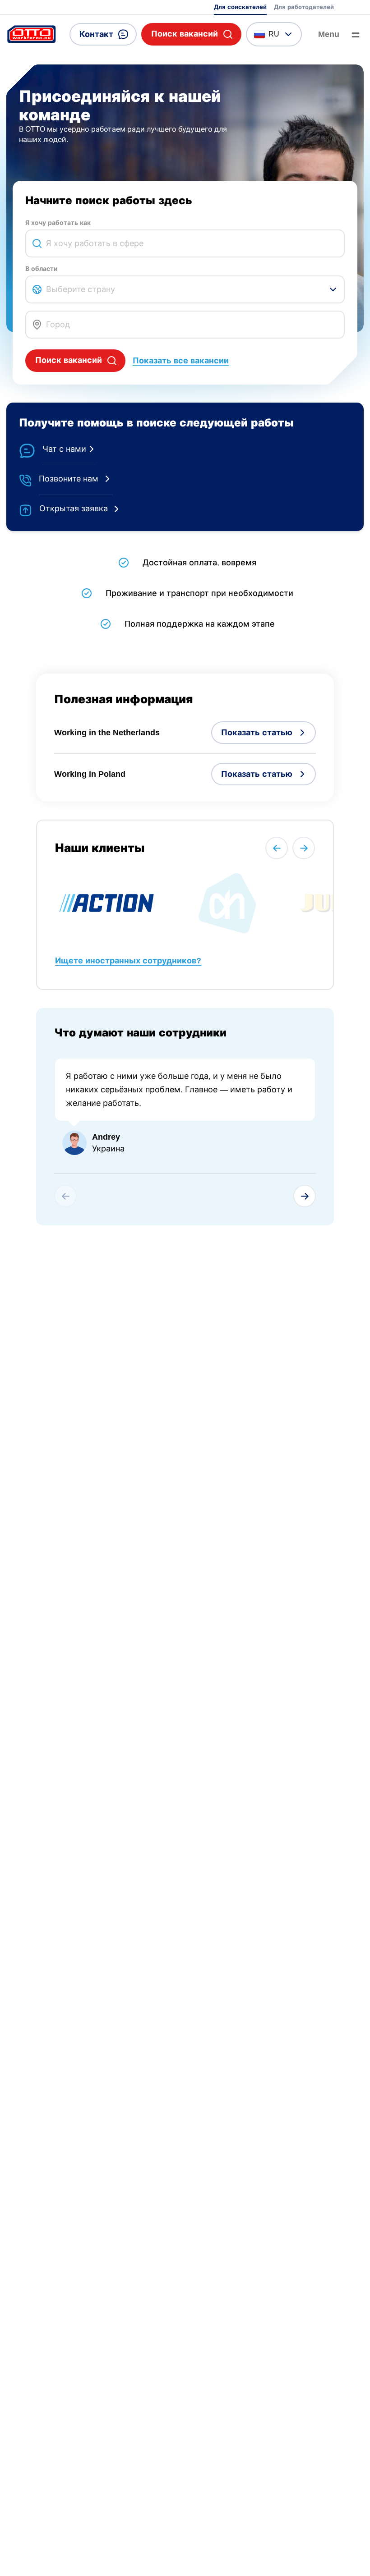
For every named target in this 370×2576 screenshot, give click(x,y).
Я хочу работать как (58, 223)
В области (42, 269)
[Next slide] (304, 848)
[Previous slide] (277, 848)
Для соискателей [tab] (240, 7)
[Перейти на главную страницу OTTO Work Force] (32, 34)
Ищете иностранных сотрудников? (128, 961)
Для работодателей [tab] (304, 7)
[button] (191, 34)
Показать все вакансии (181, 361)
